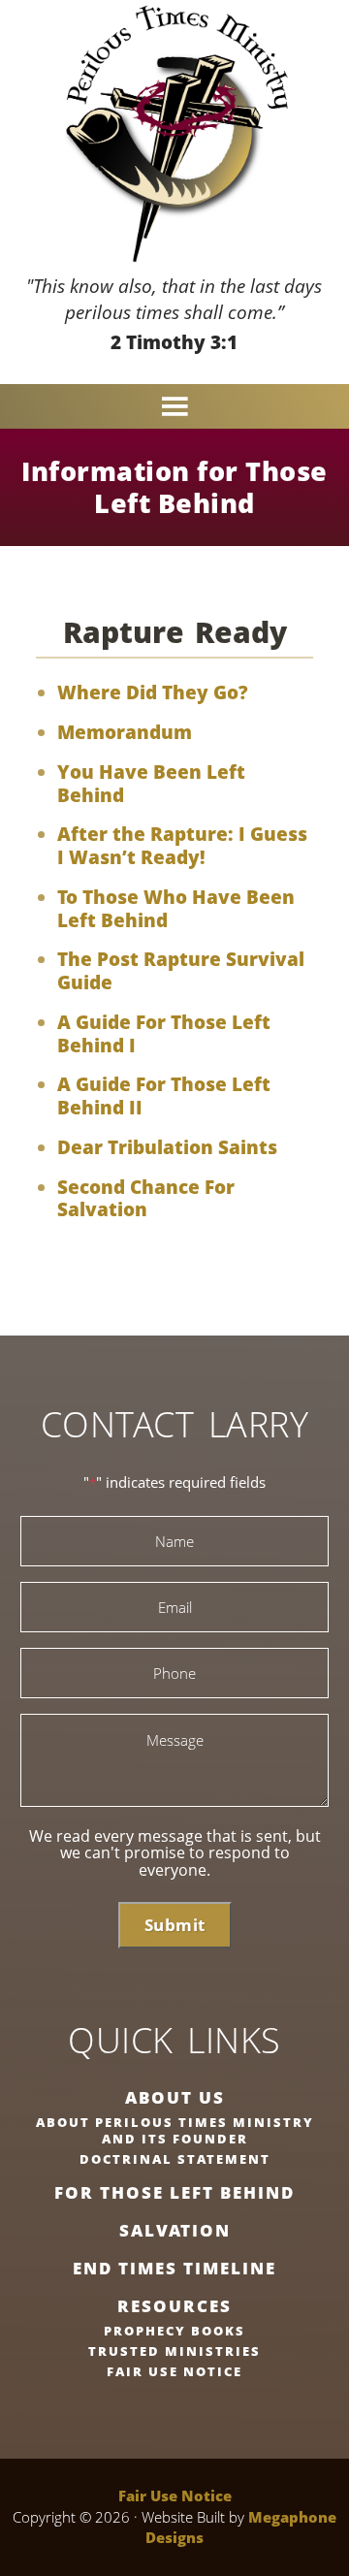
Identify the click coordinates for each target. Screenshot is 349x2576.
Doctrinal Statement (175, 2159)
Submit (175, 1925)
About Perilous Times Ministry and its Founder (175, 2130)
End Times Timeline (174, 2268)
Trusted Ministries (174, 2351)
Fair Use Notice (174, 2371)
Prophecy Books (174, 2331)
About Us (175, 2097)
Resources (174, 2306)
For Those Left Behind (174, 2192)
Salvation (175, 2230)
